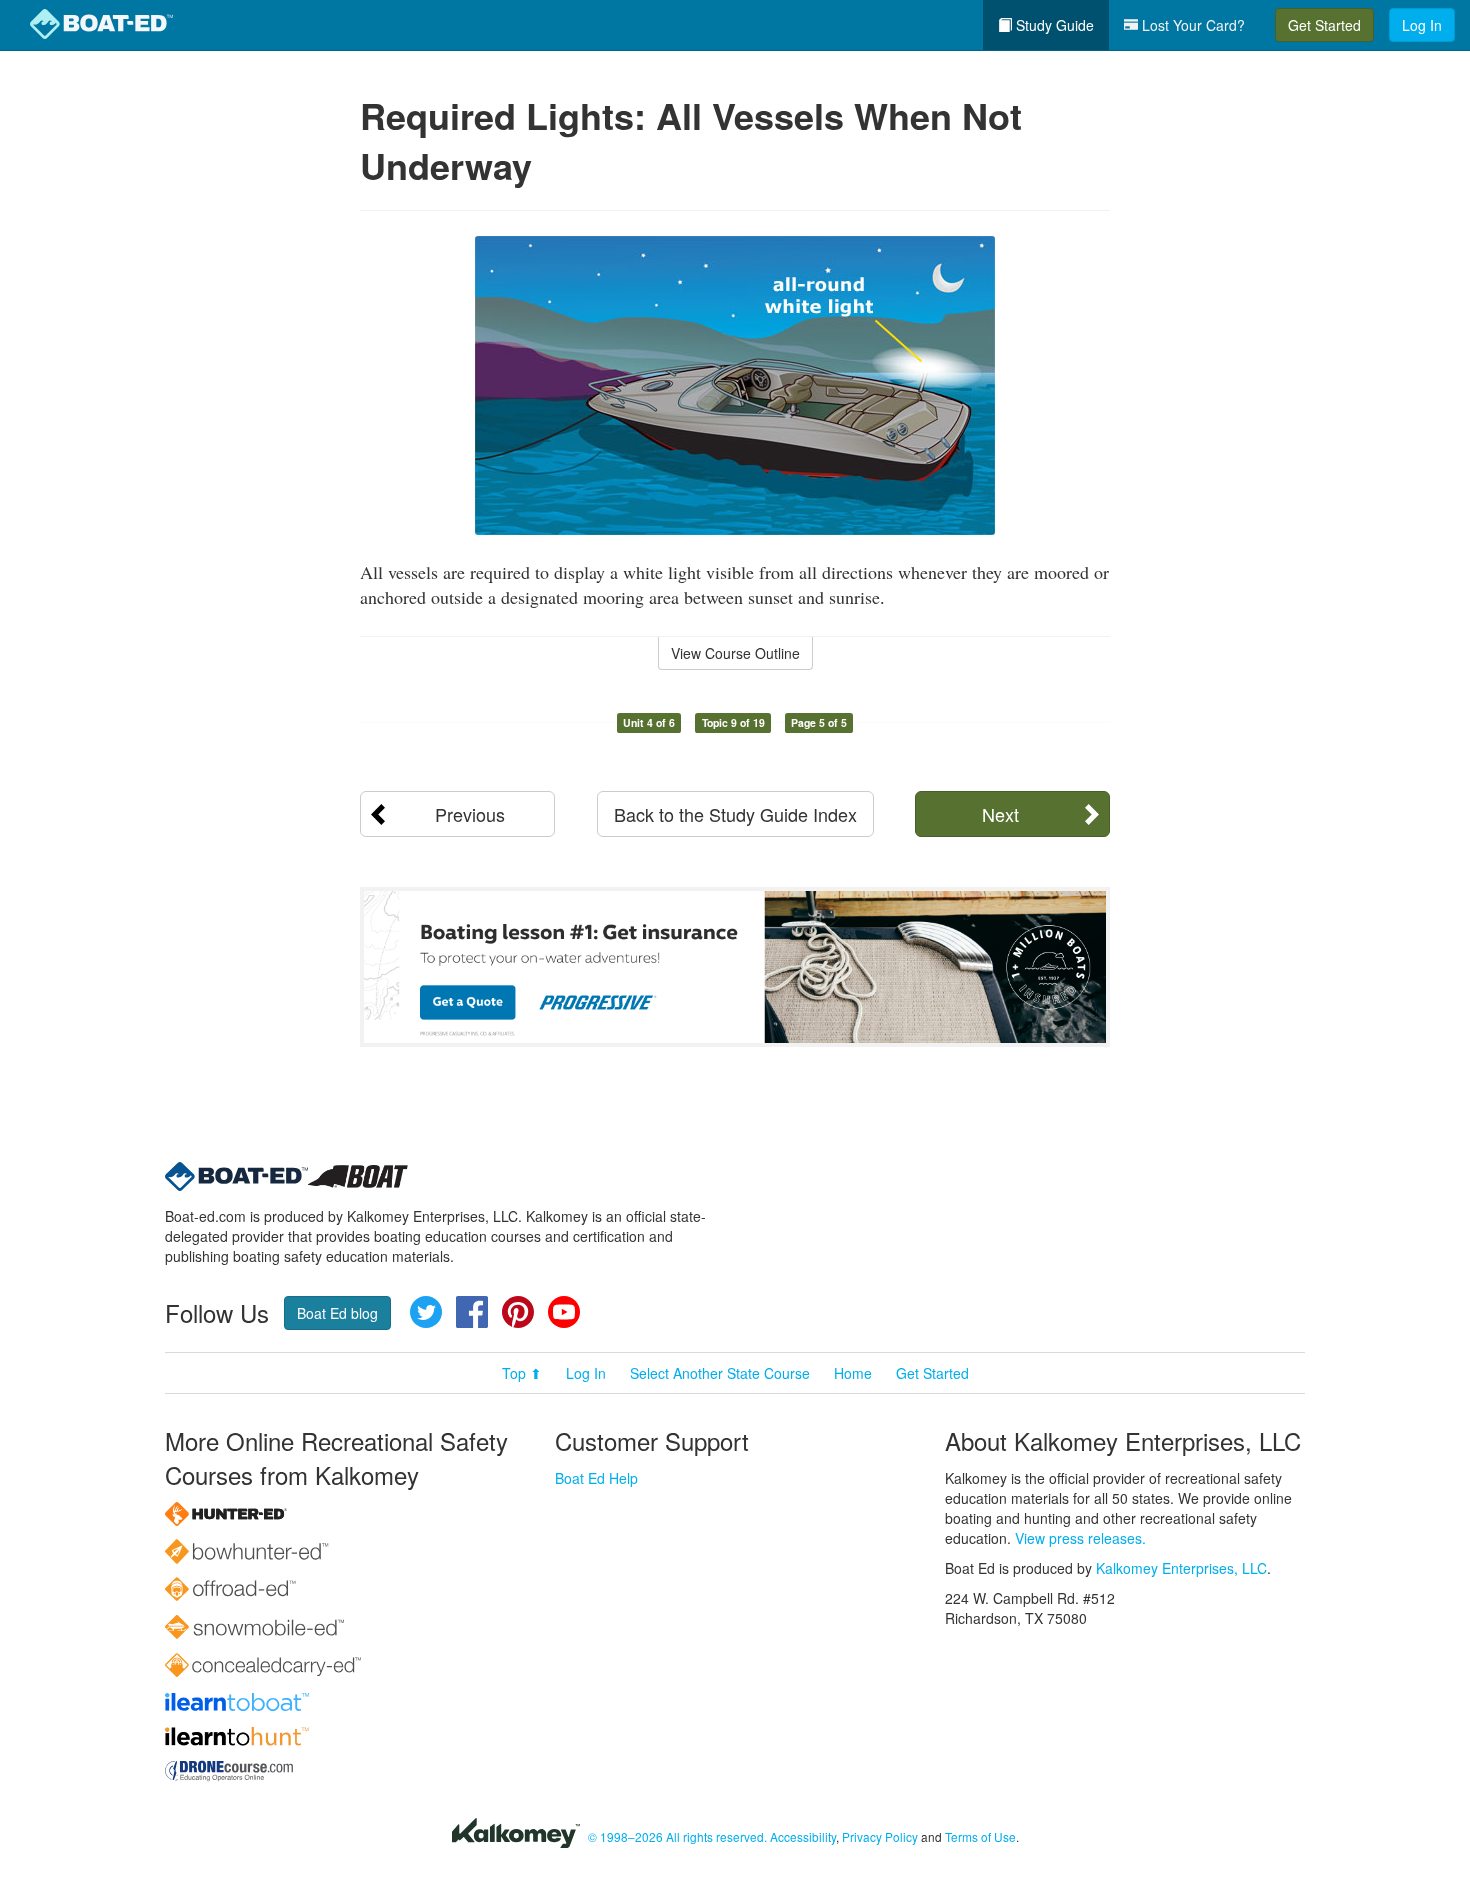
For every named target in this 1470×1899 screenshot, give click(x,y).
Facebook (472, 1312)
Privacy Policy (880, 1836)
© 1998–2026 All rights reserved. (677, 1836)
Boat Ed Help (596, 1478)
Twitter (426, 1312)
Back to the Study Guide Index (735, 814)
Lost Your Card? (1191, 25)
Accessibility (803, 1836)
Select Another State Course (720, 1373)
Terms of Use (980, 1836)
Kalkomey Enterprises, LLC (1181, 1568)
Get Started (1324, 25)
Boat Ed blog (337, 1313)
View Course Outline (735, 653)
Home (853, 1373)
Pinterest (518, 1312)
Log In (1422, 25)
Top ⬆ (522, 1373)
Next (1000, 814)
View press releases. (1080, 1538)
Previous (470, 814)
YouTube (564, 1312)
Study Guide (1053, 25)
